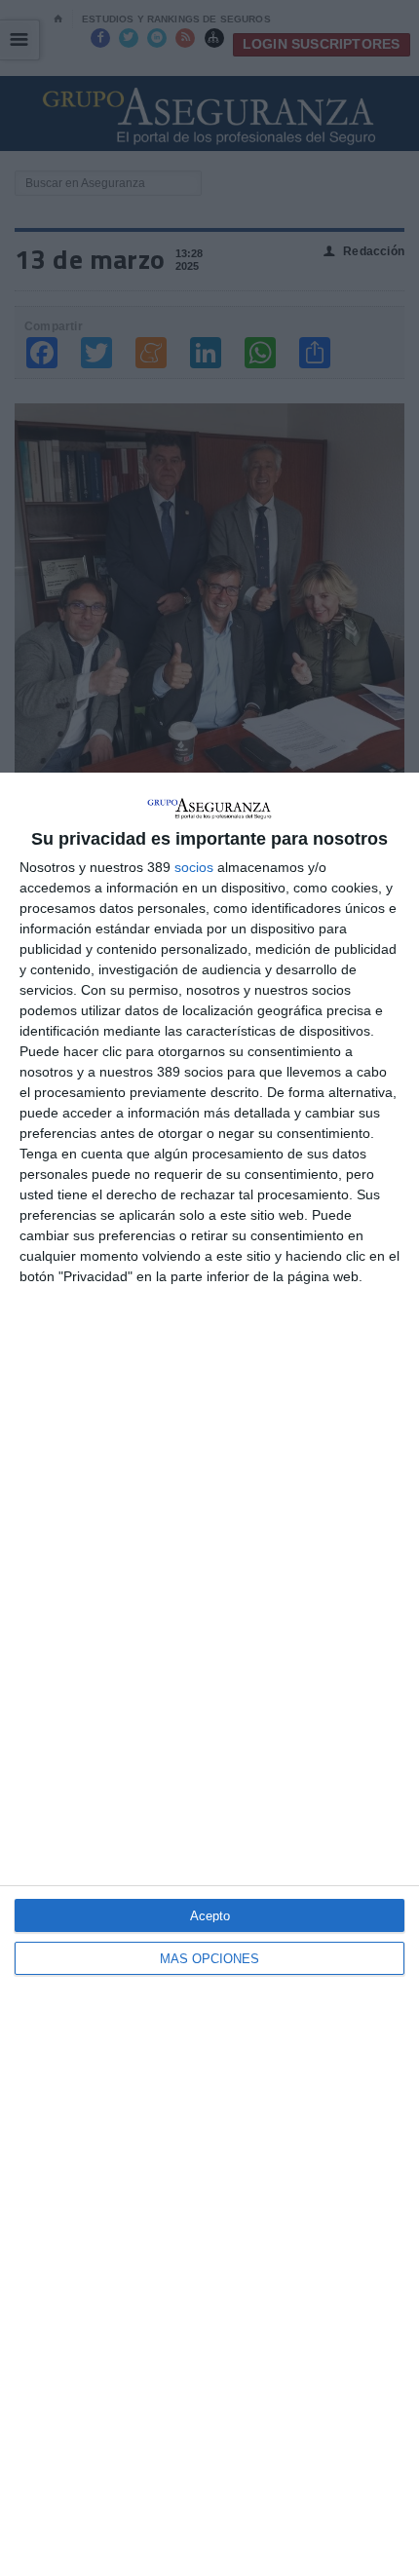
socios (194, 867)
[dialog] (209, 1674)
